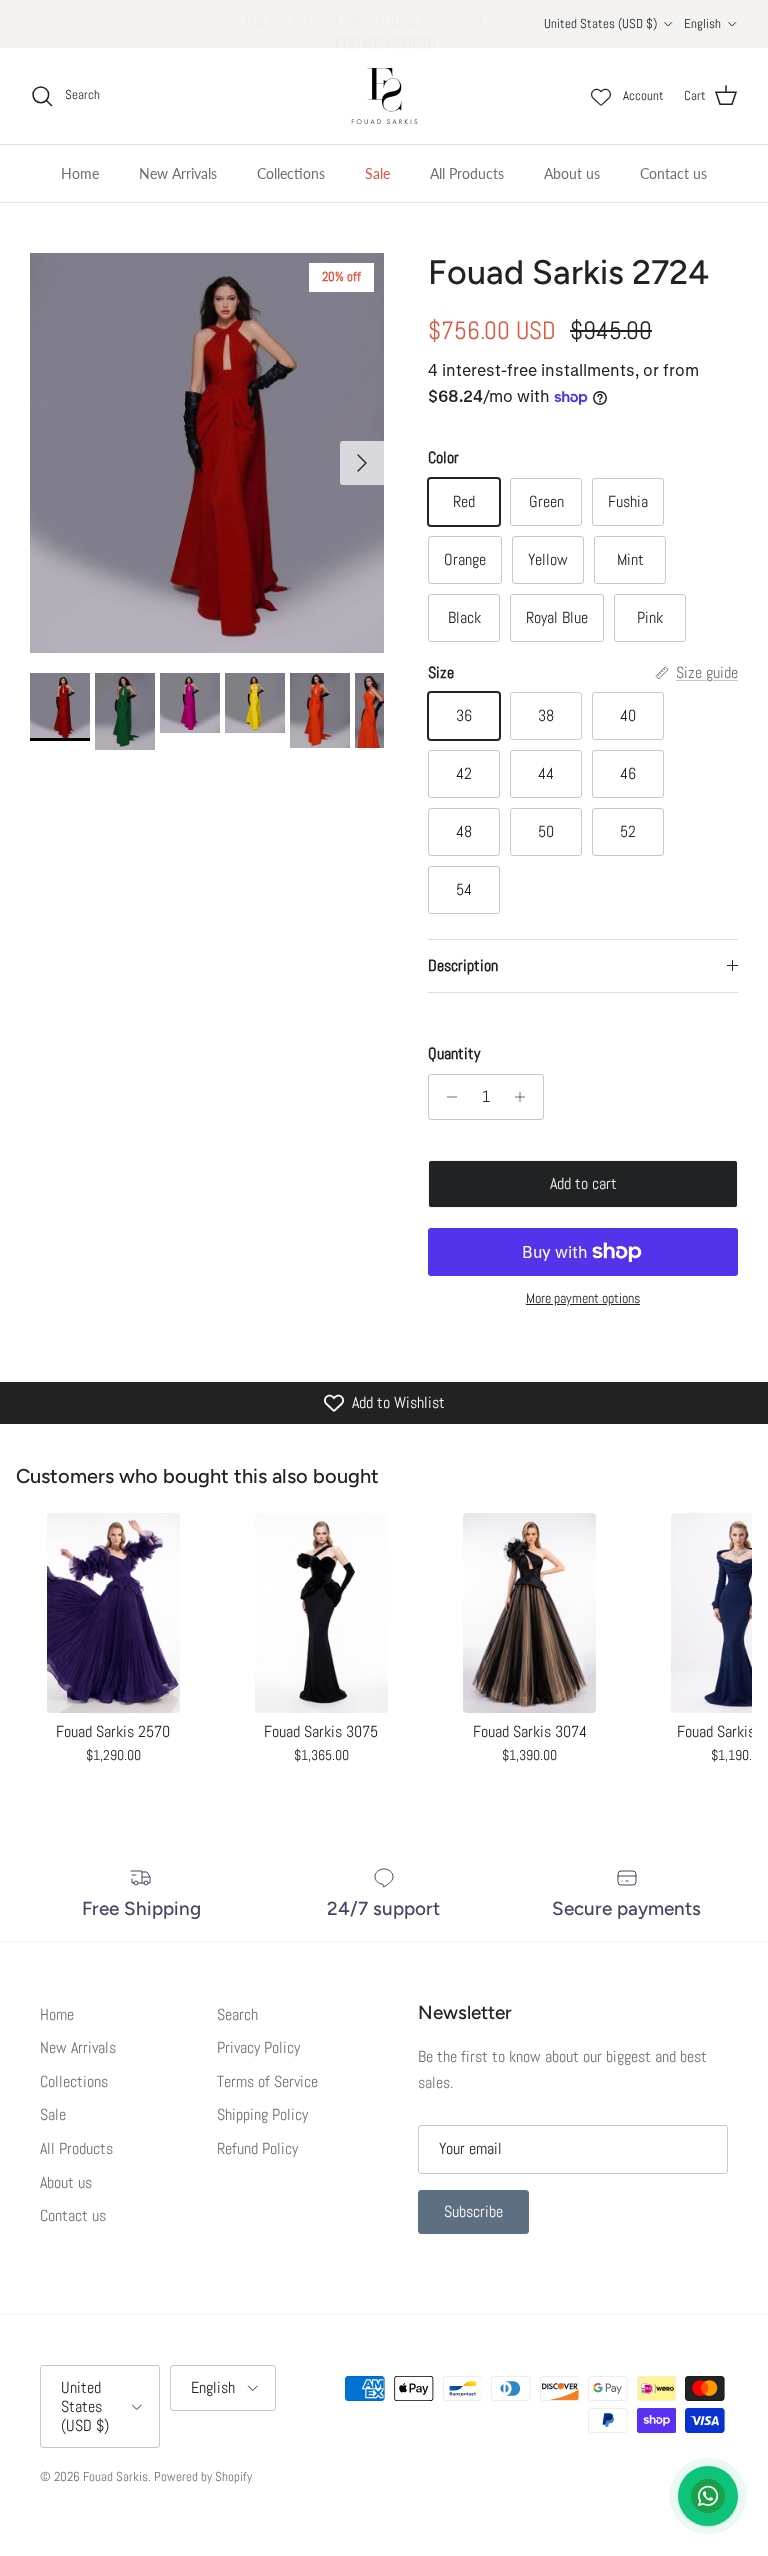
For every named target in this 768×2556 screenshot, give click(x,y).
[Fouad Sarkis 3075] (321, 1613)
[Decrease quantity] (446, 1097)
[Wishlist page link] (601, 96)
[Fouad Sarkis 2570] (113, 1613)
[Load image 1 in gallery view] (207, 453)
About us (572, 173)
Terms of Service (267, 2081)
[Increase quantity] (525, 1097)
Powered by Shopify (203, 2476)
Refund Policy (257, 2148)
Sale (377, 173)
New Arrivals (178, 173)
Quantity (454, 1053)
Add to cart (583, 1183)
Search (237, 2014)
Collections (291, 173)
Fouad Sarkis (115, 2476)
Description (463, 965)
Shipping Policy (262, 2114)
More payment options (583, 1298)
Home (80, 173)
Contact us (673, 173)
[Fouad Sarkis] (384, 96)
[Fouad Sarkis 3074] (530, 1613)
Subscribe (473, 2211)
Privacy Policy (258, 2047)
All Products (467, 173)
